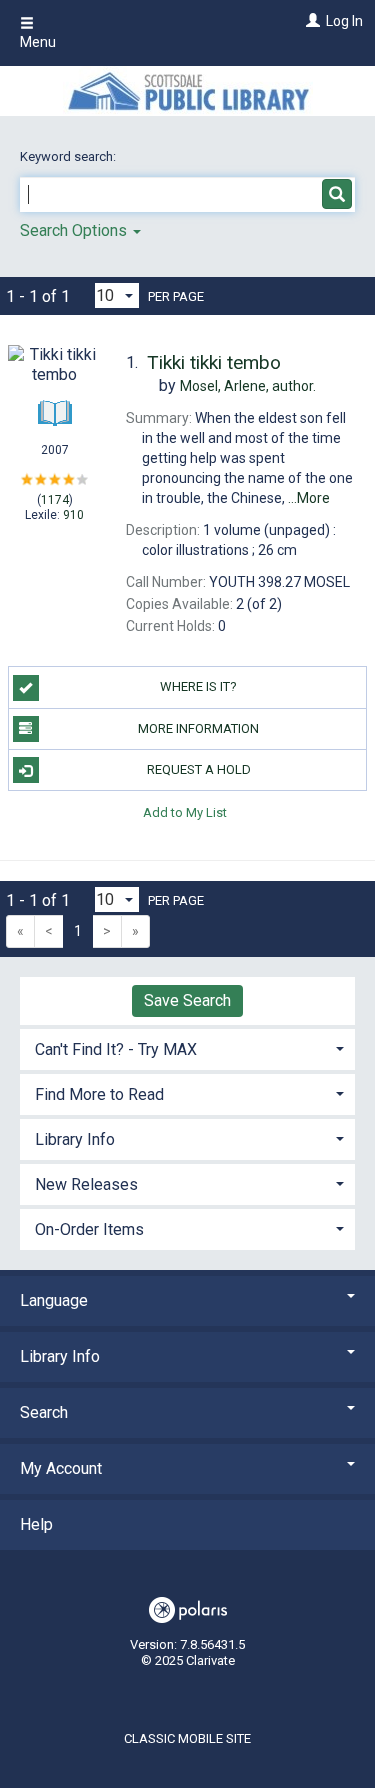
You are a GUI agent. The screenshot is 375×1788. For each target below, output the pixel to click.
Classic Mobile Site (187, 1738)
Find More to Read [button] (99, 1094)
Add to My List (185, 811)
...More (309, 498)
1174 (55, 500)
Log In (344, 21)
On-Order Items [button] (89, 1229)
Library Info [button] (75, 1139)
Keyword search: (69, 156)
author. (248, 386)
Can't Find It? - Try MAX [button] (116, 1049)
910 (73, 515)
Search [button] (44, 1412)
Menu (38, 42)
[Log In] (310, 21)
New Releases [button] (86, 1184)
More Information (198, 728)
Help (36, 1524)
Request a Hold (199, 769)
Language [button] (54, 1300)
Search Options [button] (75, 230)
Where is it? (198, 686)
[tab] (187, 1047)
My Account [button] (61, 1468)
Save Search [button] (187, 1000)
